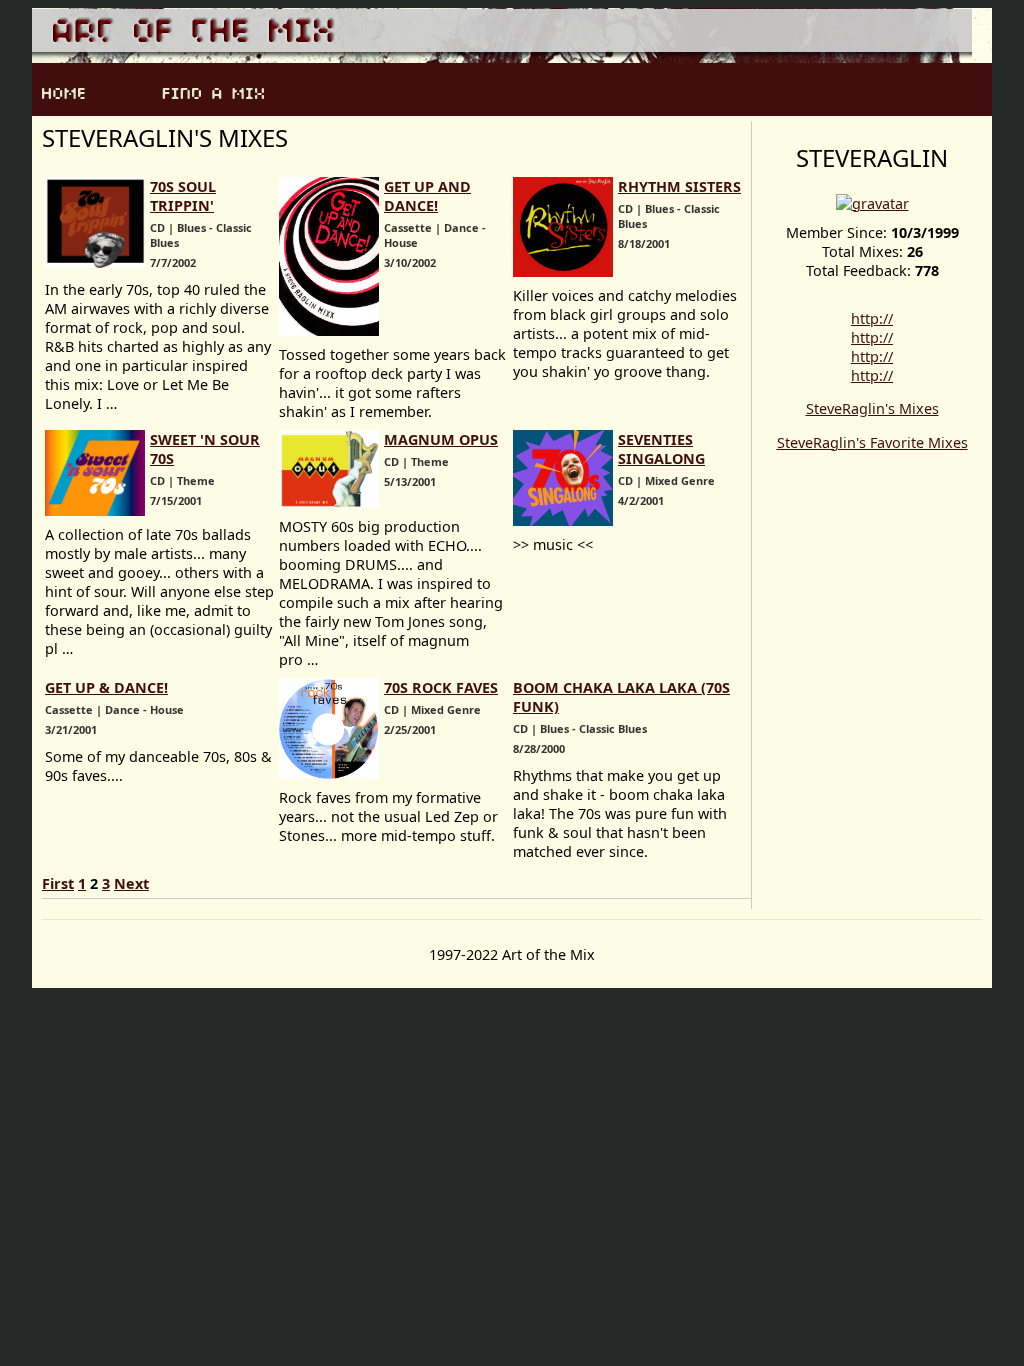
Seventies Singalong (661, 449)
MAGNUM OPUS (441, 439)
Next (131, 883)
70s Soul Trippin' (183, 196)
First (58, 883)
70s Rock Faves (441, 687)
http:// (872, 318)
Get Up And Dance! (427, 196)
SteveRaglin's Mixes (872, 408)
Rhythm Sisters (679, 186)
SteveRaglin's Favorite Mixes (872, 442)
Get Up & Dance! (106, 687)
